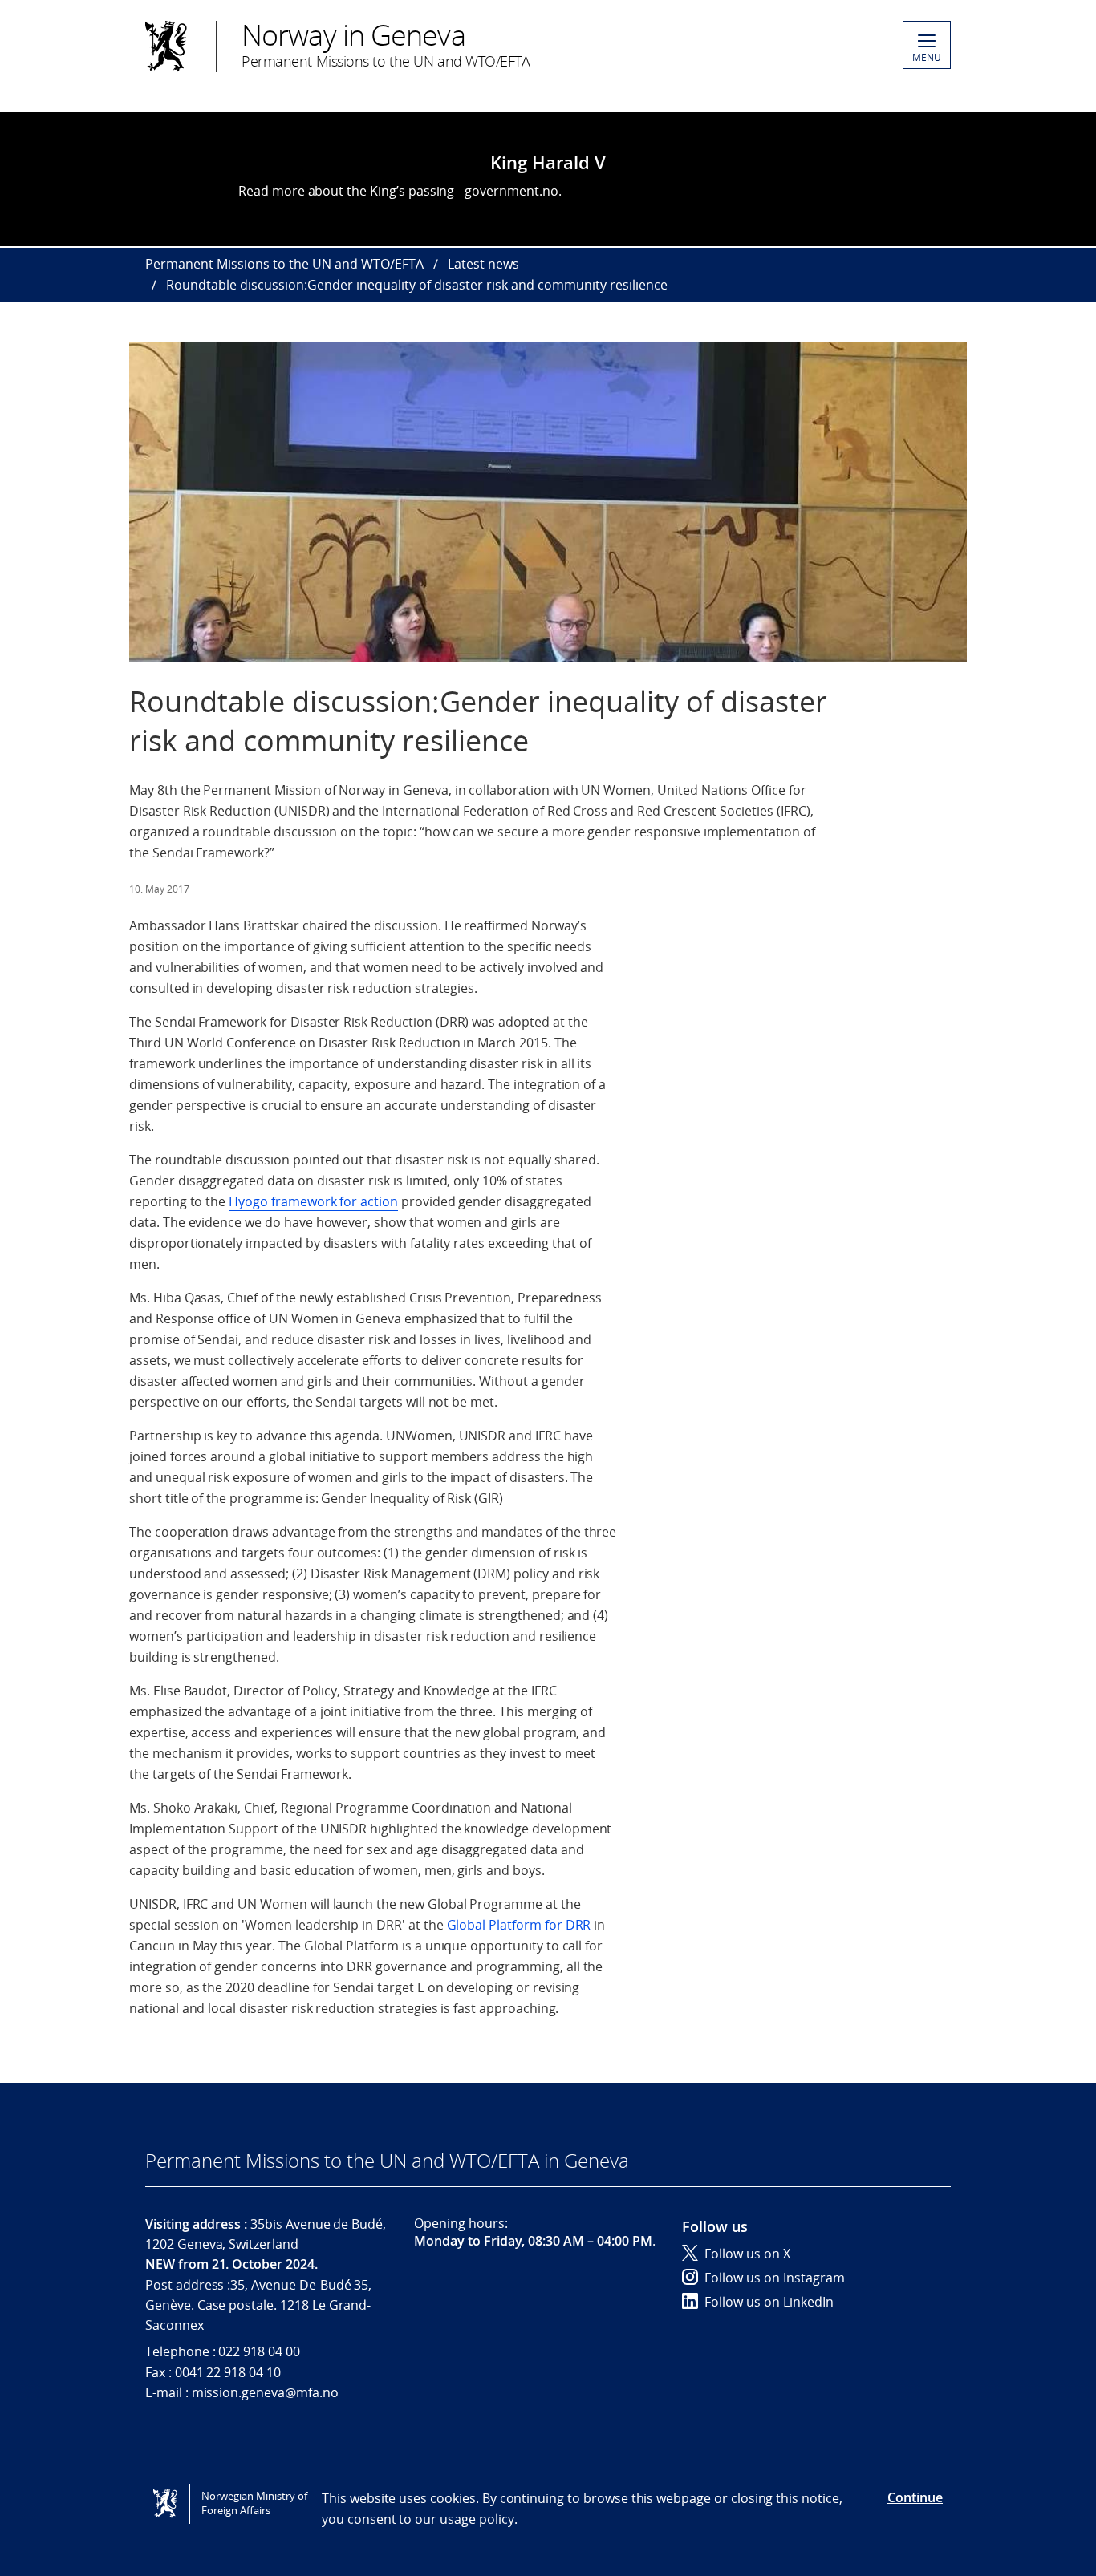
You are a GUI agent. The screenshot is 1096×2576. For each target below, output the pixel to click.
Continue (915, 2497)
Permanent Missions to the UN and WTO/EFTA (284, 264)
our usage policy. (466, 2519)
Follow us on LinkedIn (769, 2302)
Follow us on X (747, 2254)
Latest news (483, 264)
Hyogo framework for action (313, 1201)
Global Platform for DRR (519, 1925)
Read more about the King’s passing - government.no (398, 191)
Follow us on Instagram (775, 2278)
